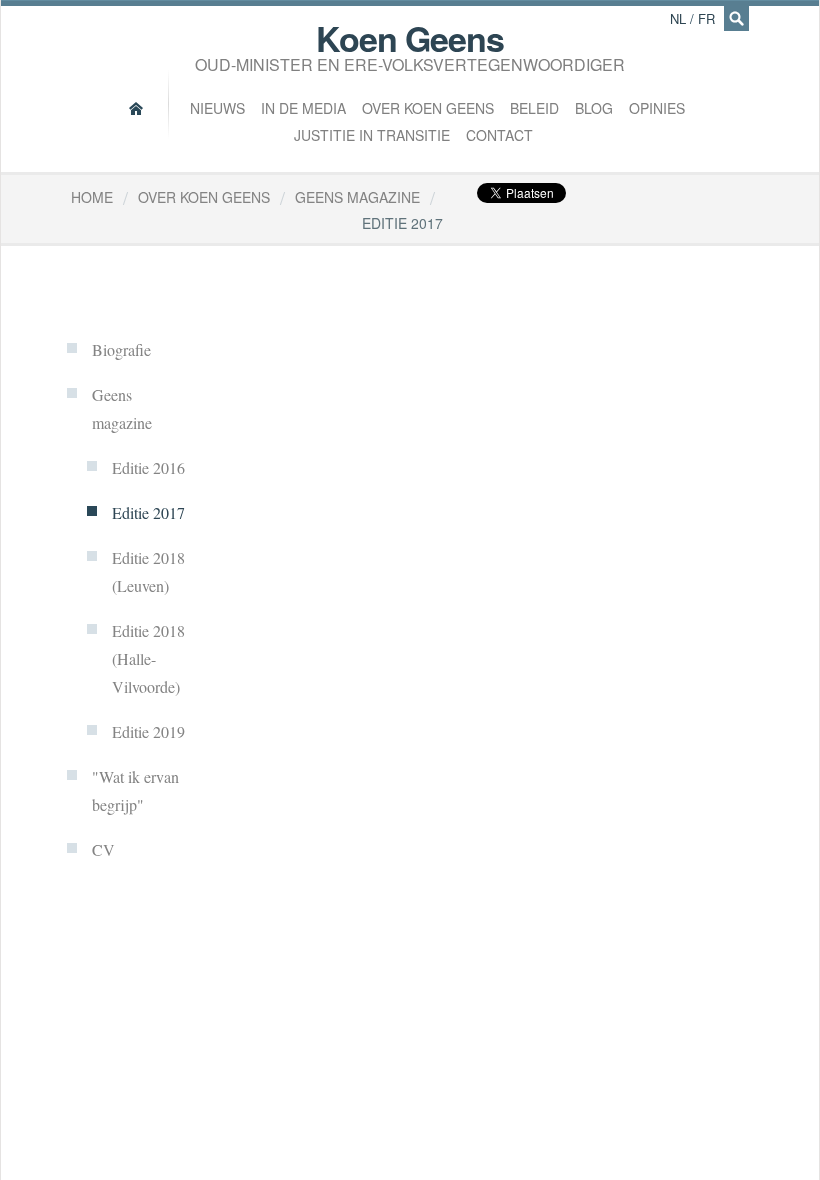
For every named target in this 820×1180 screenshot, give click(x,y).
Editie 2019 (148, 731)
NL (678, 18)
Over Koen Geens (428, 108)
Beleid (534, 108)
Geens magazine (122, 408)
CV (103, 849)
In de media (303, 108)
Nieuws (217, 108)
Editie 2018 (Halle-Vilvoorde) (148, 658)
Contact (499, 135)
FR (706, 18)
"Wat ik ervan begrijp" (135, 790)
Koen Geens (410, 43)
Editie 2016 (148, 467)
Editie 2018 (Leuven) (148, 571)
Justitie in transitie (372, 135)
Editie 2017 (148, 512)
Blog (594, 108)
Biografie (121, 349)
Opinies (657, 108)
